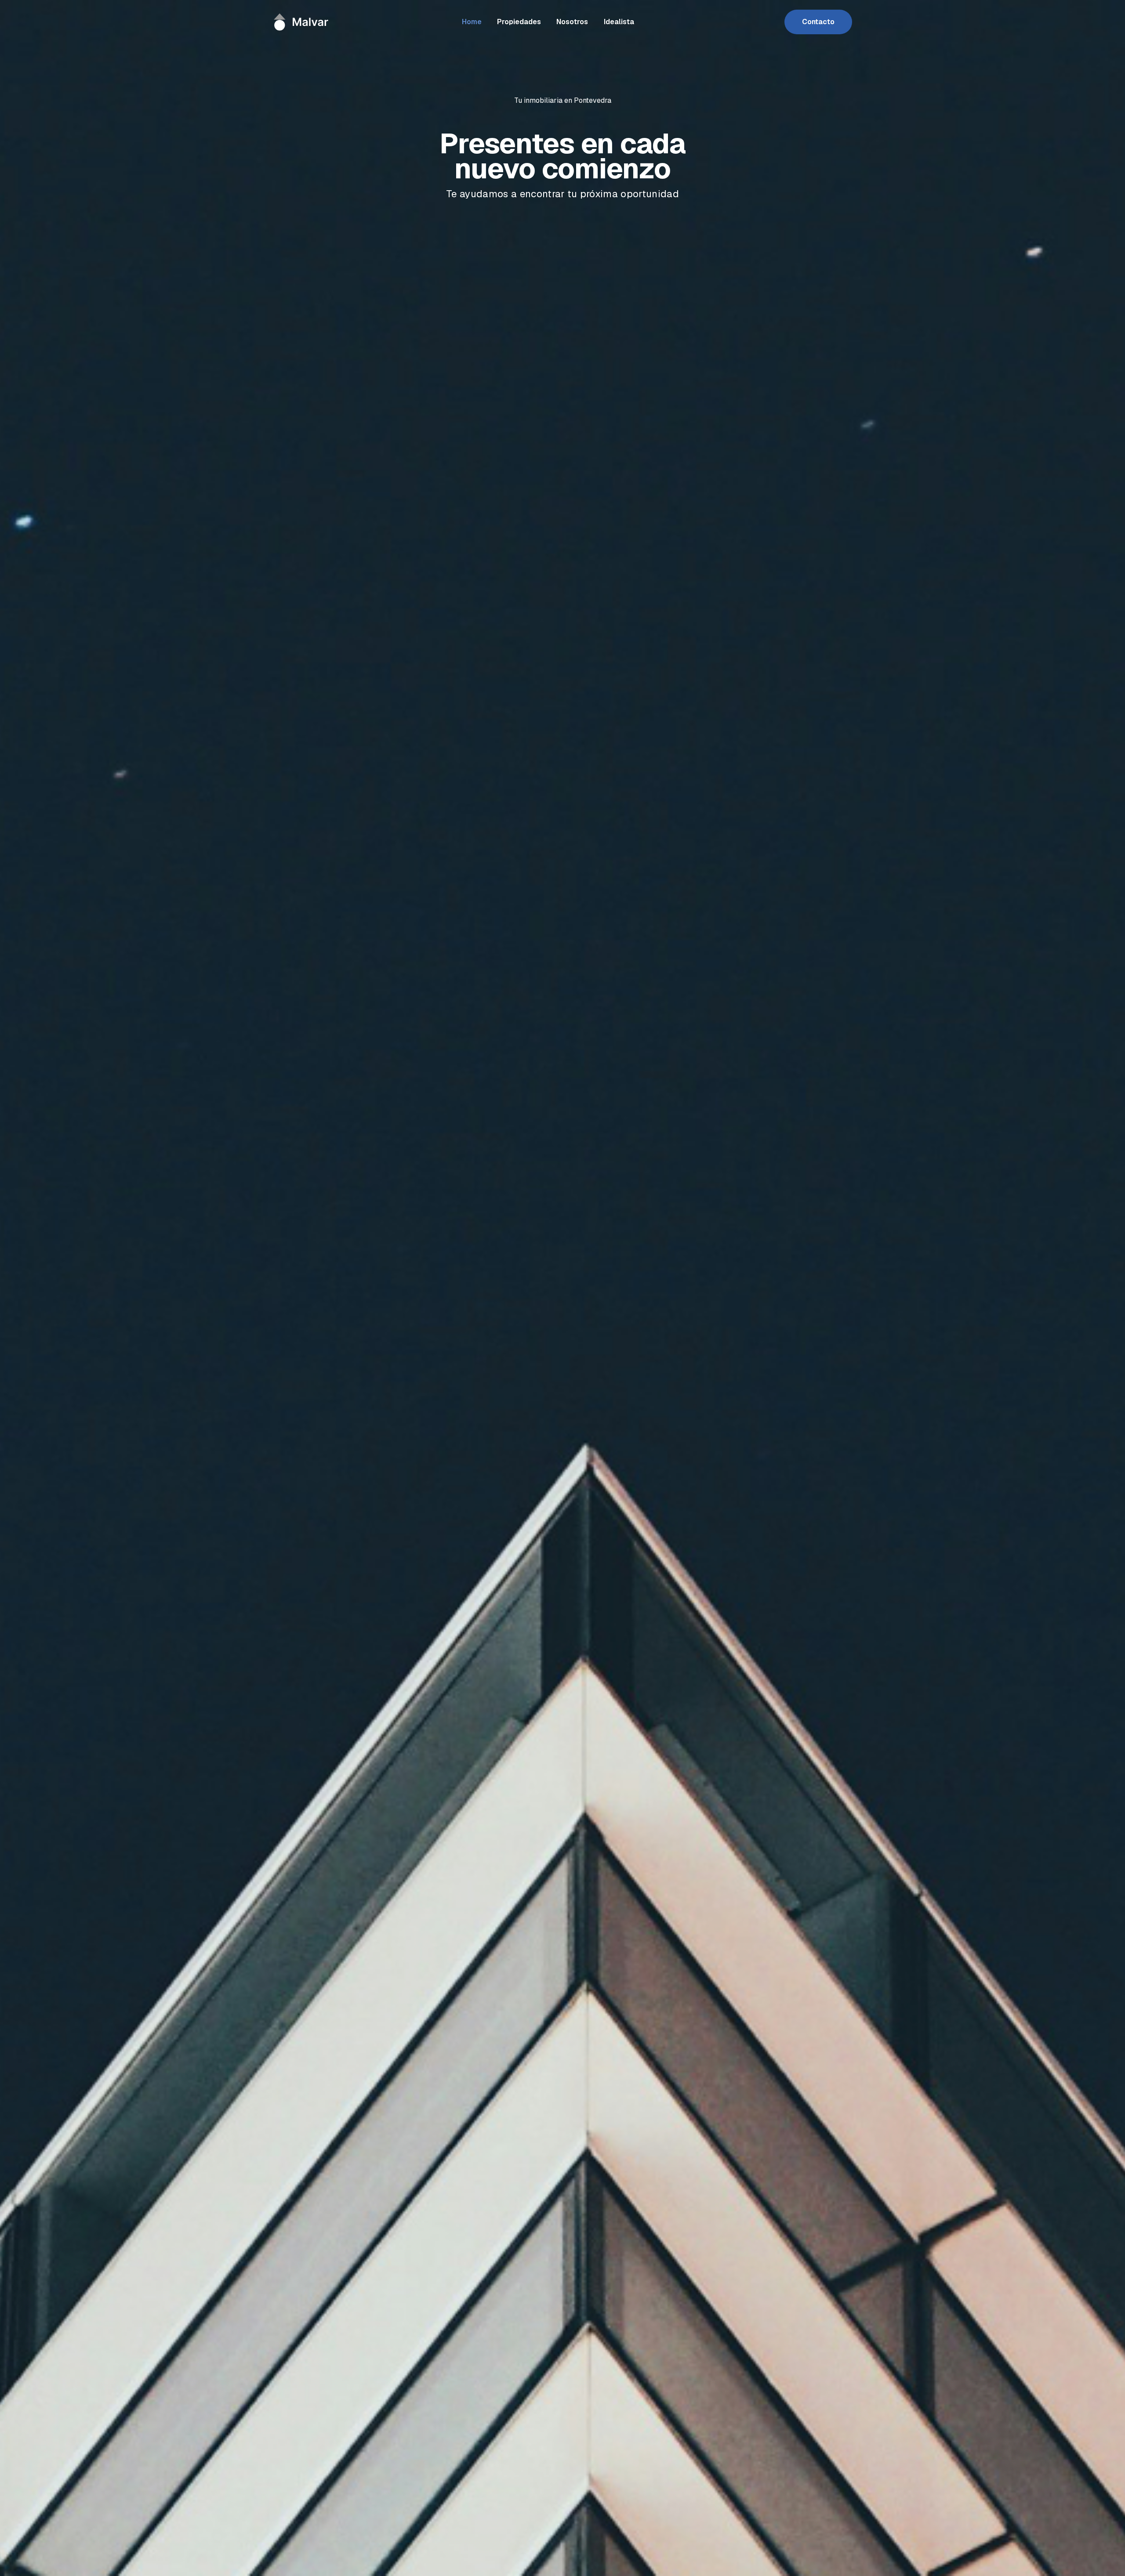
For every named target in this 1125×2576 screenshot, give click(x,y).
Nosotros (572, 22)
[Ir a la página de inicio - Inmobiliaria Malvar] (303, 22)
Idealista (619, 22)
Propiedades (519, 22)
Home (472, 22)
